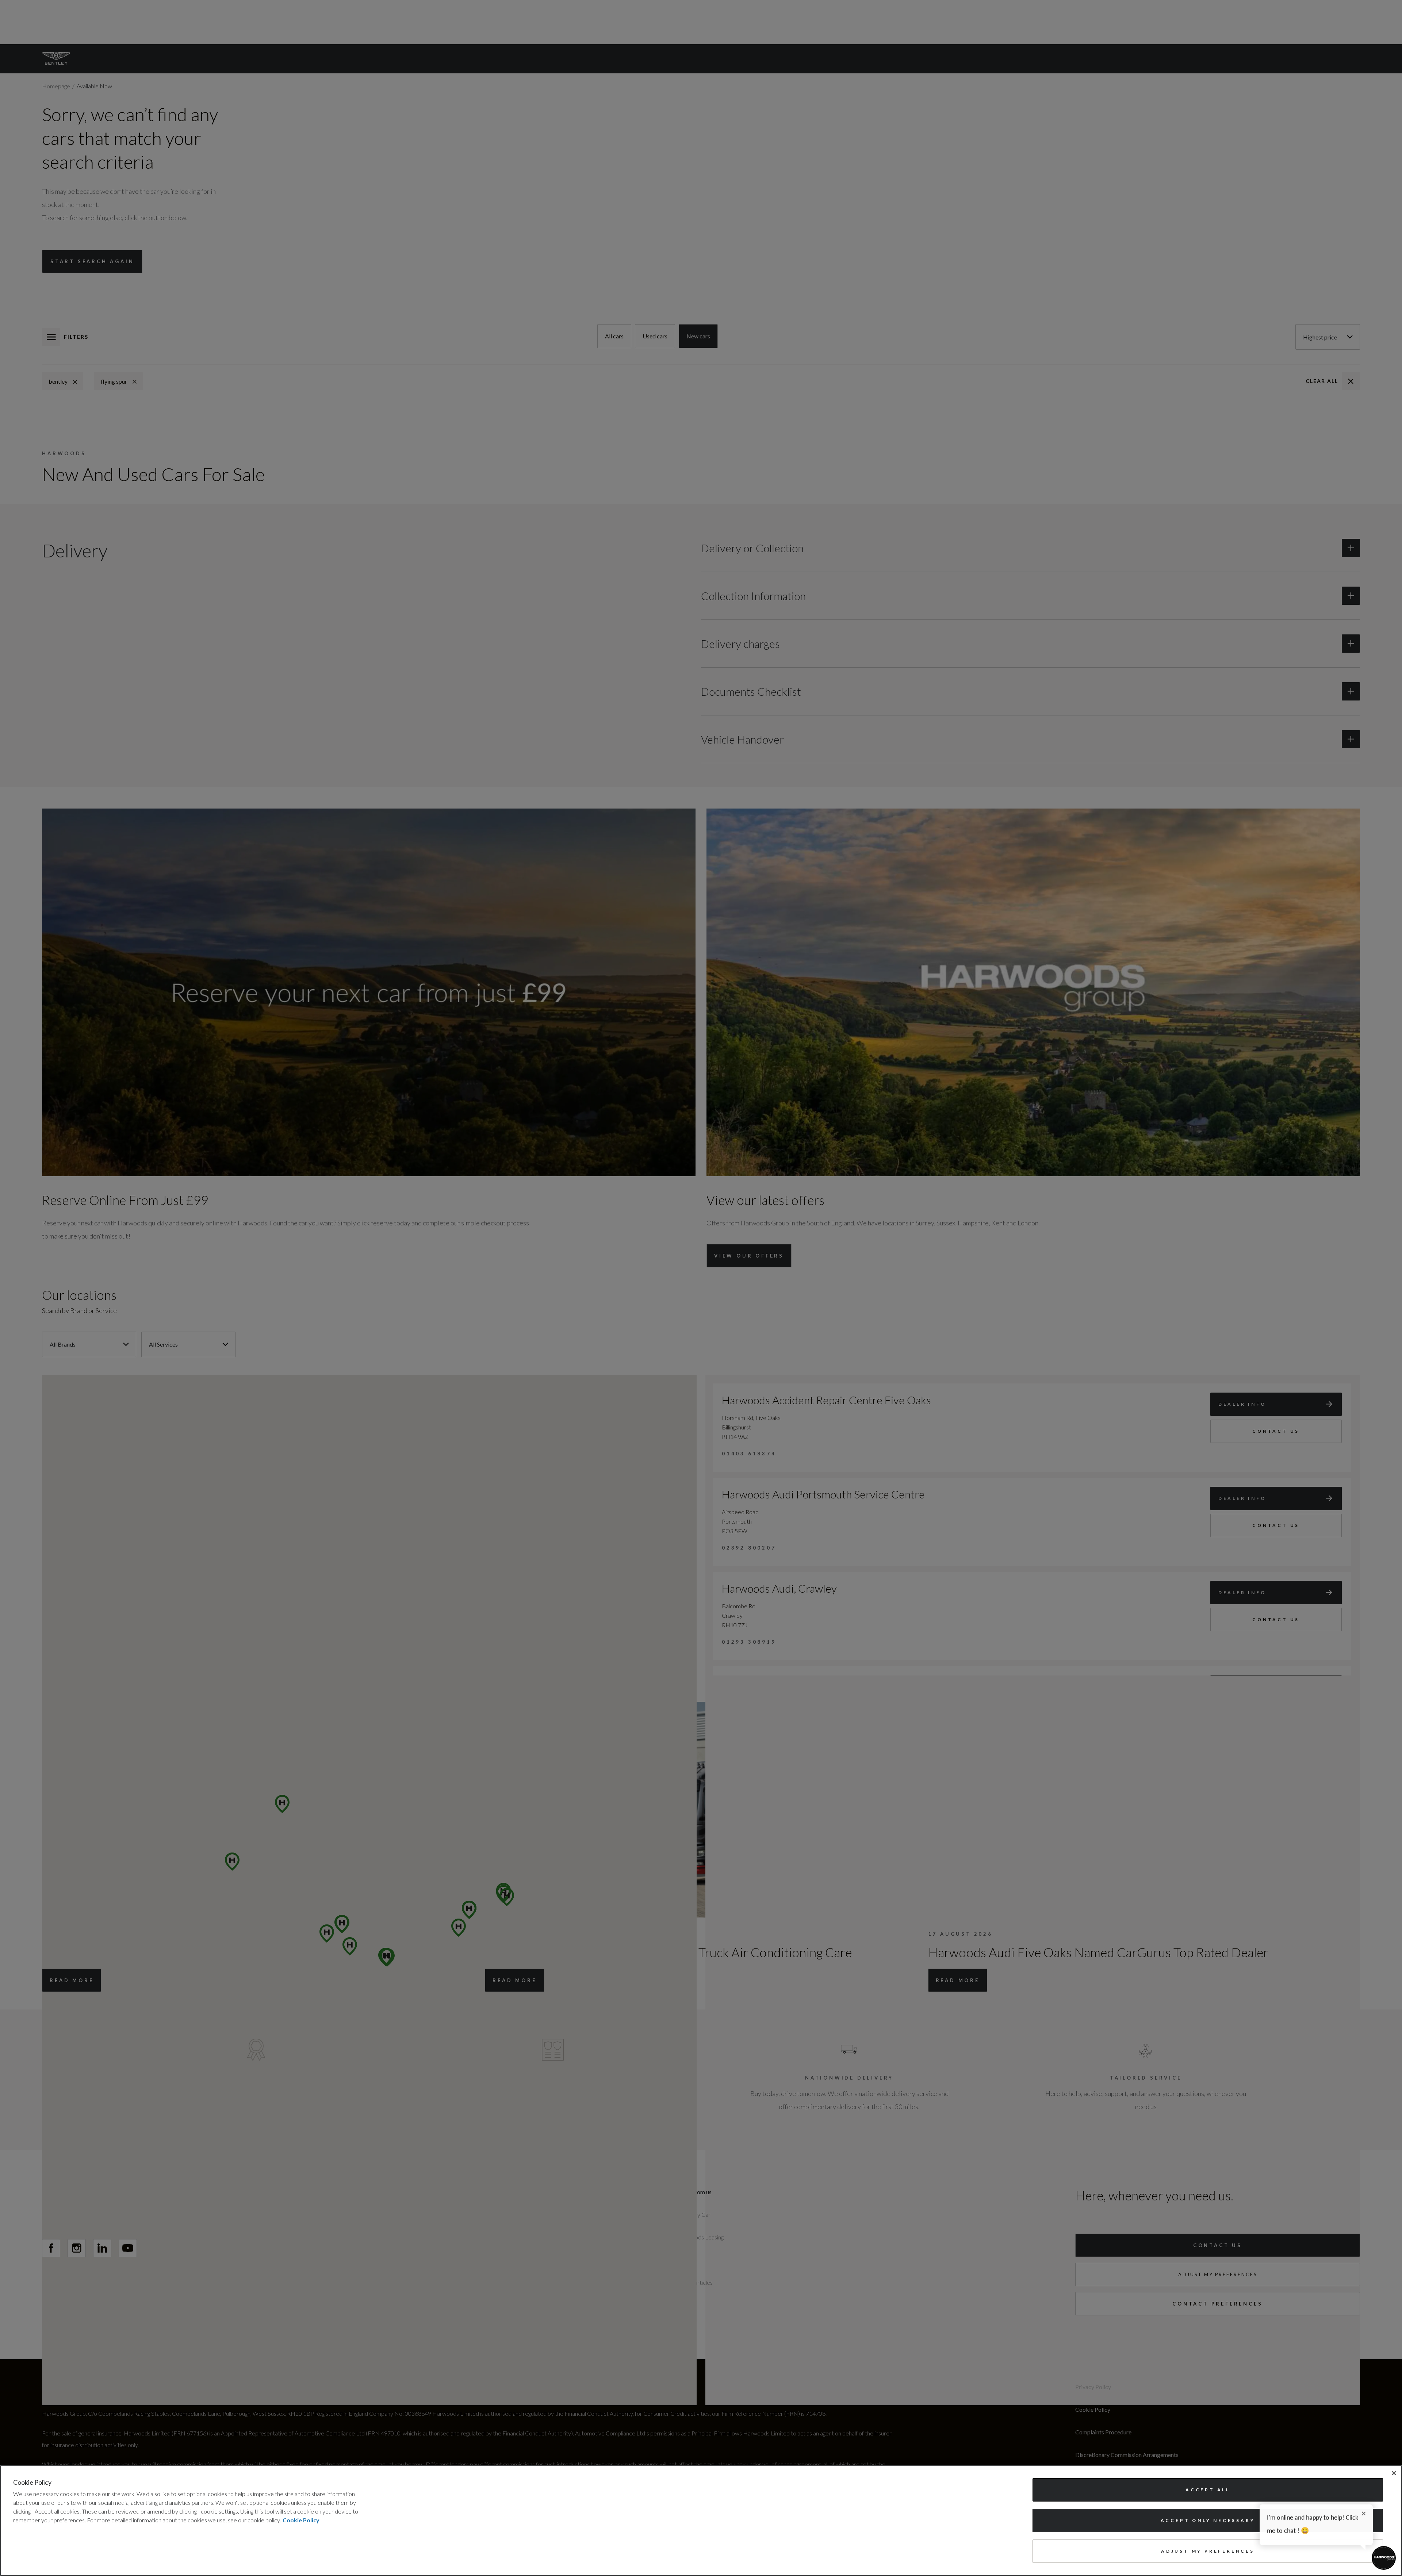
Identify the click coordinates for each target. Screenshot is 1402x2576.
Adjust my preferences (1208, 2551)
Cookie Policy (301, 2520)
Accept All (1208, 2490)
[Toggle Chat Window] (1384, 2558)
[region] (701, 2521)
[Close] (1394, 2473)
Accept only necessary (1208, 2520)
